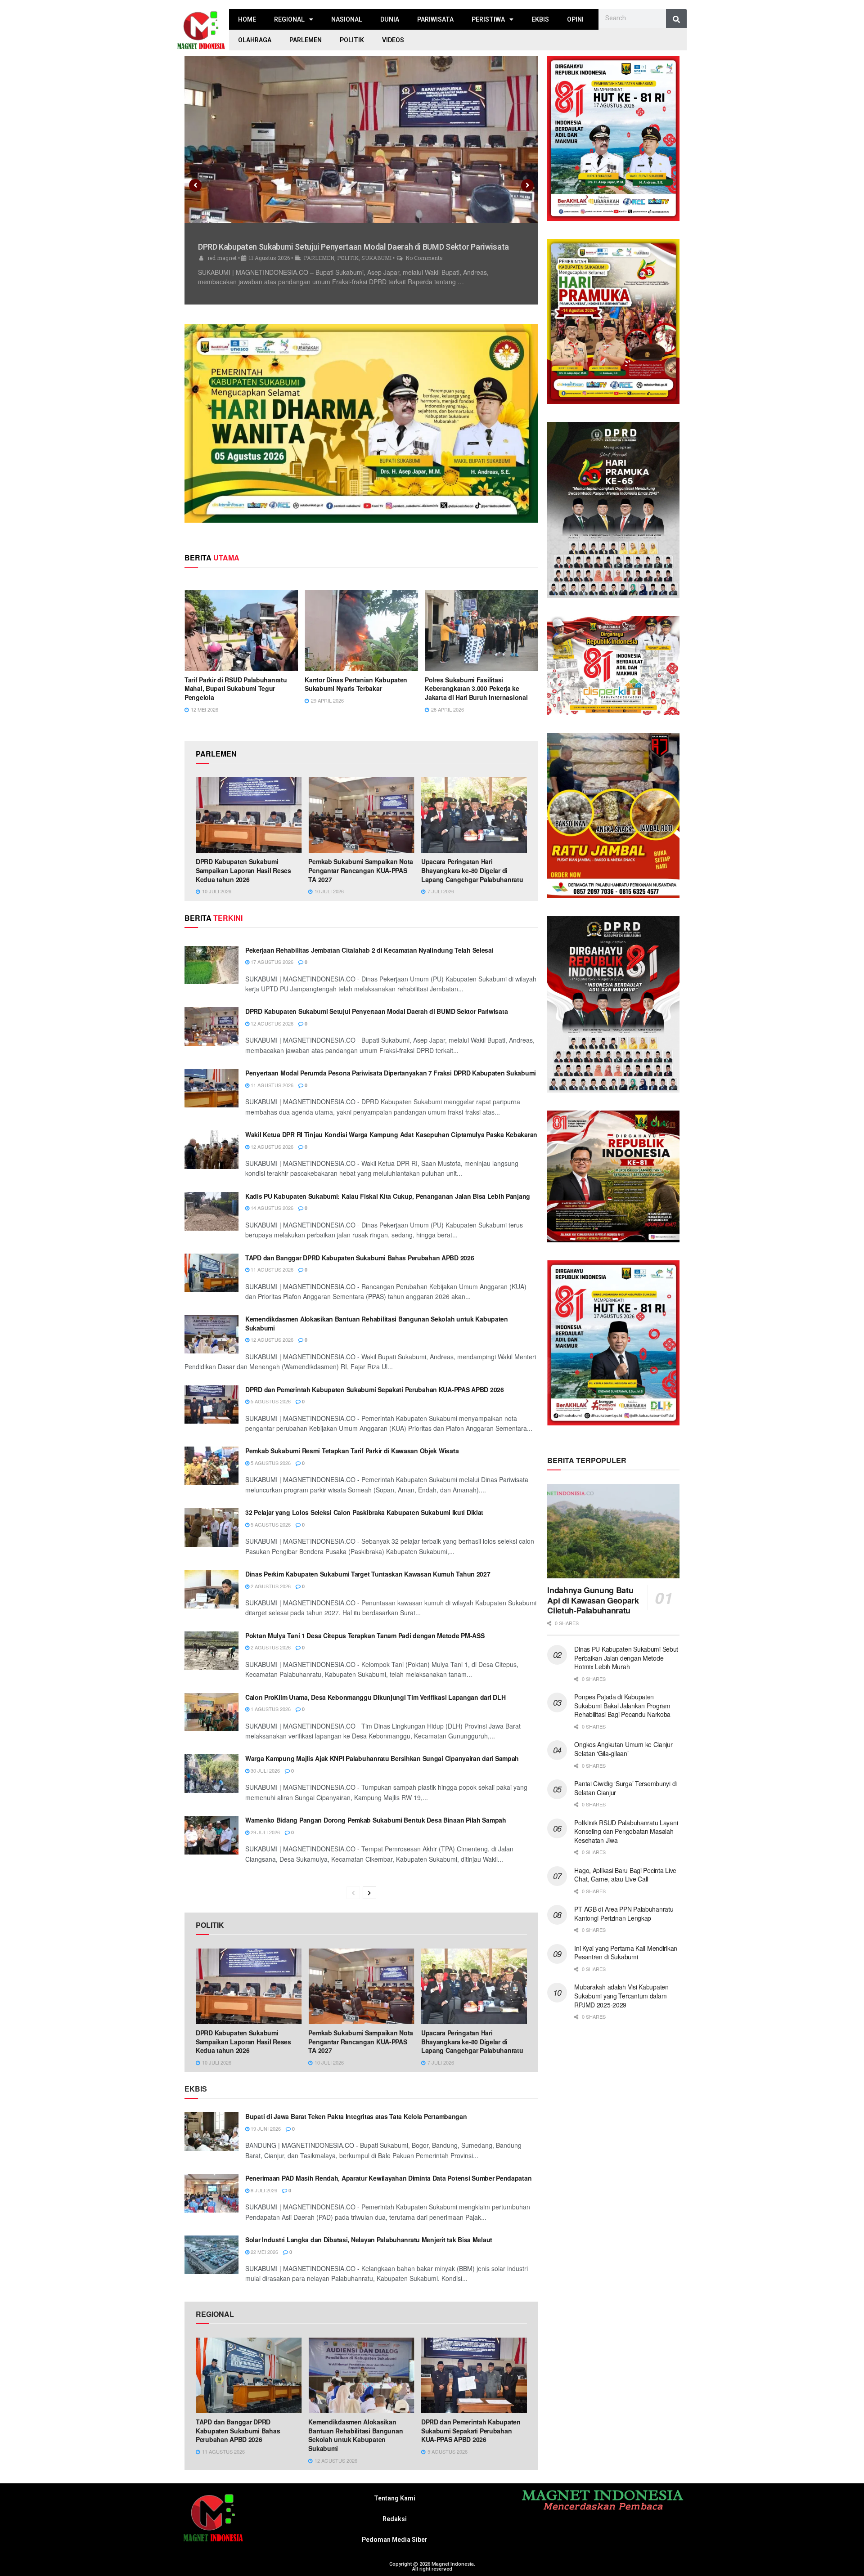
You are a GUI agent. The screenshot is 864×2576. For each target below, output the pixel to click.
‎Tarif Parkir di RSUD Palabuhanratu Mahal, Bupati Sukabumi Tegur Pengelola (236, 688)
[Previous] (353, 1893)
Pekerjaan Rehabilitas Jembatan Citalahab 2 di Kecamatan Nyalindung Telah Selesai (369, 950)
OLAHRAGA (255, 40)
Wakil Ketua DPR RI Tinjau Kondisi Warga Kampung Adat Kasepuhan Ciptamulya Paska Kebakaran (391, 1134)
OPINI (575, 19)
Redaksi (395, 2519)
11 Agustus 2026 (271, 1085)
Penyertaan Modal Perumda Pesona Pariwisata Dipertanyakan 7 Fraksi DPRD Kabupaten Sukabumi (391, 1073)
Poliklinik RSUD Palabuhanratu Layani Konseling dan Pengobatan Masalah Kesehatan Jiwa (626, 1831)
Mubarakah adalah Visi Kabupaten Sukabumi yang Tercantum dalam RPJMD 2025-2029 (621, 1996)
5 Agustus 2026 (270, 1401)
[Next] (369, 1893)
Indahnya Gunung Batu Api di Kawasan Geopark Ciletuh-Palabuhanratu (593, 1600)
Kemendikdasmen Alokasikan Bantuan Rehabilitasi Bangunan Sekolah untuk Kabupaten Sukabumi (377, 1323)
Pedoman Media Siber (395, 2540)
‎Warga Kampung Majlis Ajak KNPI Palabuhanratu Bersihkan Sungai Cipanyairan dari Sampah (382, 1758)
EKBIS (540, 19)
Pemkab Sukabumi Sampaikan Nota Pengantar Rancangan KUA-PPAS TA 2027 (361, 870)
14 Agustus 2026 (271, 1208)
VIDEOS (393, 40)
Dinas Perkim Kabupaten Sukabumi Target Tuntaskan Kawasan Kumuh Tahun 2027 (368, 1574)
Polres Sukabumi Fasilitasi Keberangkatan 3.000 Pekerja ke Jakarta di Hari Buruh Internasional (476, 688)
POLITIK (352, 40)
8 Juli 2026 (263, 2190)
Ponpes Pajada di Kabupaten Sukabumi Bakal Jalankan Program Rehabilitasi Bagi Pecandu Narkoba (622, 1705)
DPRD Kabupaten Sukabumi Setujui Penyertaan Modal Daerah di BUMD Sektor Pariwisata (376, 1011)
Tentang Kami (395, 2498)
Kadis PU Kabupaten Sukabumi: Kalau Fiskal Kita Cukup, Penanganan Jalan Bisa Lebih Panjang (388, 1196)
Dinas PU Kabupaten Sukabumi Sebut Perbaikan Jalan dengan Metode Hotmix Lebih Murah (626, 1658)
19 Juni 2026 (265, 2128)
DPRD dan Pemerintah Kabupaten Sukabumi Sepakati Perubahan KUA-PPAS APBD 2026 (375, 1389)
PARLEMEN (306, 40)
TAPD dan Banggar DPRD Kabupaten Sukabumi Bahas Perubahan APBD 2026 (360, 1258)
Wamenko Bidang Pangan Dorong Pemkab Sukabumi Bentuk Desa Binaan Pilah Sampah (376, 1820)
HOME (247, 19)
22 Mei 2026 (264, 2252)
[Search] (676, 19)
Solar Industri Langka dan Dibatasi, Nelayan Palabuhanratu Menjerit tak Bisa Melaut (369, 2240)
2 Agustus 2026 (270, 1586)
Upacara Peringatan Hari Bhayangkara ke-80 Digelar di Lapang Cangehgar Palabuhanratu (472, 870)
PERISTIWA (488, 19)
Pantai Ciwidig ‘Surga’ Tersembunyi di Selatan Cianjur (625, 1788)
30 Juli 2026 (265, 1770)
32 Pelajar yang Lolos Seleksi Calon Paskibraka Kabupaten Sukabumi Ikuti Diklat (364, 1512)
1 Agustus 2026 (270, 1709)
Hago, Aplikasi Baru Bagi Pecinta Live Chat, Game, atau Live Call (625, 1875)
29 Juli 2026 (265, 1832)
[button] (195, 185)
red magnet (222, 268)
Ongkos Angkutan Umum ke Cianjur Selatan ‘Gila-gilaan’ (623, 1749)
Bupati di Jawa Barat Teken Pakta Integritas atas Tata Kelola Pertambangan (356, 2116)
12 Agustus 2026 (271, 1023)
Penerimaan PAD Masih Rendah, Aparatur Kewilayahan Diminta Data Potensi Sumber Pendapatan (388, 2178)
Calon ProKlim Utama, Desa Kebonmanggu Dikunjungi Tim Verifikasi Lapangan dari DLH (375, 1697)
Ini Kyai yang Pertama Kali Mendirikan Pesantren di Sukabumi (626, 1953)
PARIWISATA (435, 19)
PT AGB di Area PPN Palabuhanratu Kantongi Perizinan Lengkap (624, 1913)
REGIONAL (289, 19)
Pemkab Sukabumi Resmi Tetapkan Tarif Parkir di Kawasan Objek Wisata (352, 1451)
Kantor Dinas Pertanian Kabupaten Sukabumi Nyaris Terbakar (356, 684)
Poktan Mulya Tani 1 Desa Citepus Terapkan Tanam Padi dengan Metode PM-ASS (365, 1635)
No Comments (425, 268)
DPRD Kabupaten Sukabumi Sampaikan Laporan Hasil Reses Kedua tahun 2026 (243, 870)
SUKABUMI (377, 268)
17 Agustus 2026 (271, 962)
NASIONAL (347, 19)
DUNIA (390, 19)
